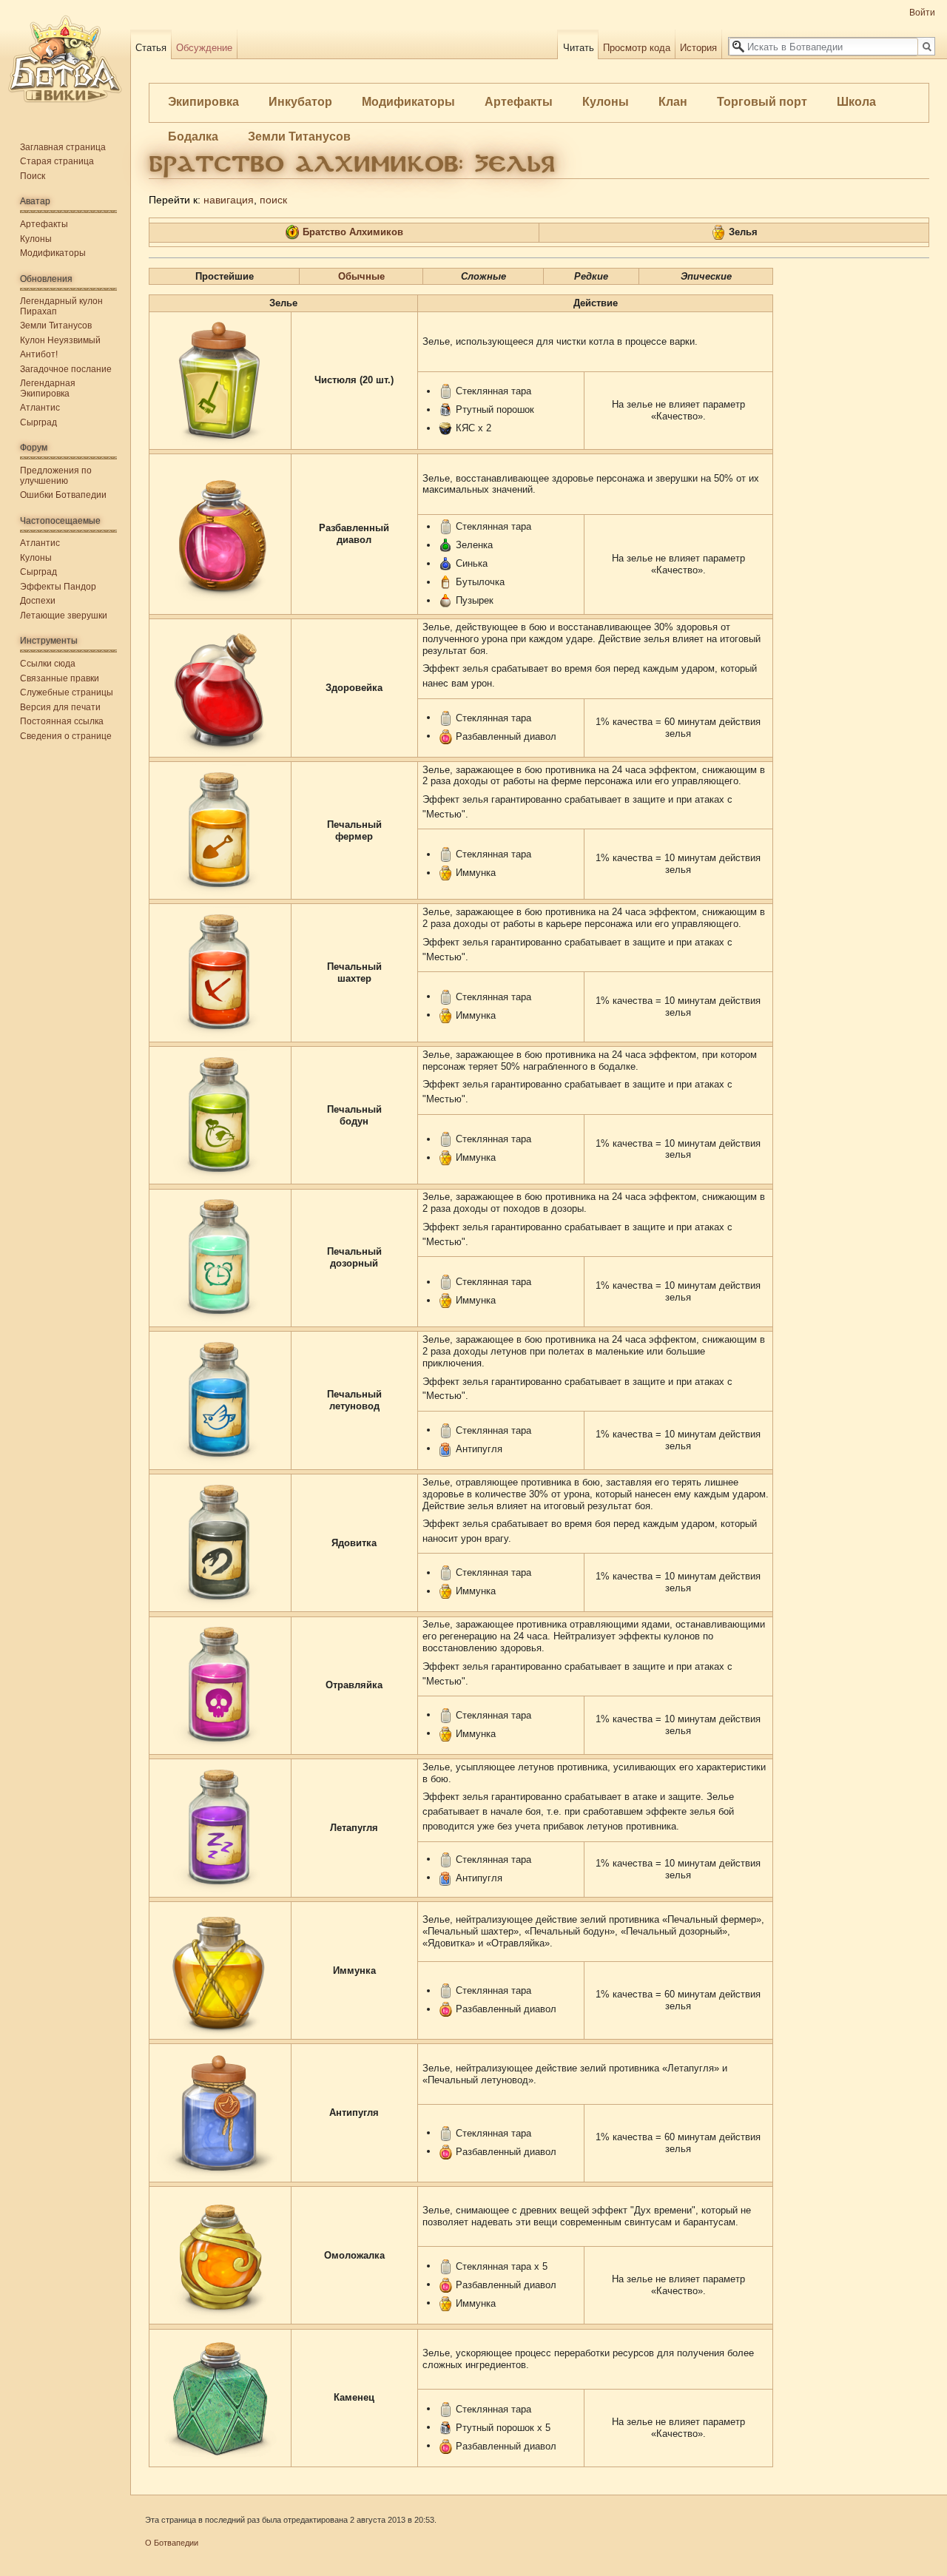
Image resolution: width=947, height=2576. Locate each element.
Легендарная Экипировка (48, 388)
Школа (856, 102)
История (698, 48)
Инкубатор (300, 102)
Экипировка (203, 102)
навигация (229, 200)
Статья (151, 48)
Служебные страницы (67, 692)
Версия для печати (60, 707)
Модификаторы (408, 102)
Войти (922, 13)
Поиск (33, 176)
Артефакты (519, 102)
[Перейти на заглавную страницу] (65, 59)
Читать (579, 48)
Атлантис (40, 408)
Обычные (361, 276)
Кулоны (606, 102)
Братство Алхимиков (353, 232)
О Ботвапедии (172, 2543)
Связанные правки (60, 678)
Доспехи (38, 601)
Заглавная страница (63, 147)
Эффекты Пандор (58, 587)
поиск (273, 200)
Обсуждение (204, 48)
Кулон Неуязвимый (60, 340)
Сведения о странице (66, 736)
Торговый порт (762, 102)
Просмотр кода (637, 48)
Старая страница (57, 161)
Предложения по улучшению (56, 476)
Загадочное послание (66, 369)
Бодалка (193, 136)
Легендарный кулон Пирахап (61, 306)
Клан (673, 102)
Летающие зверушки (64, 616)
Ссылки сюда (48, 664)
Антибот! (39, 354)
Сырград (38, 422)
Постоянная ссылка (62, 721)
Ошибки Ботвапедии (63, 495)
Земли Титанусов (299, 136)
